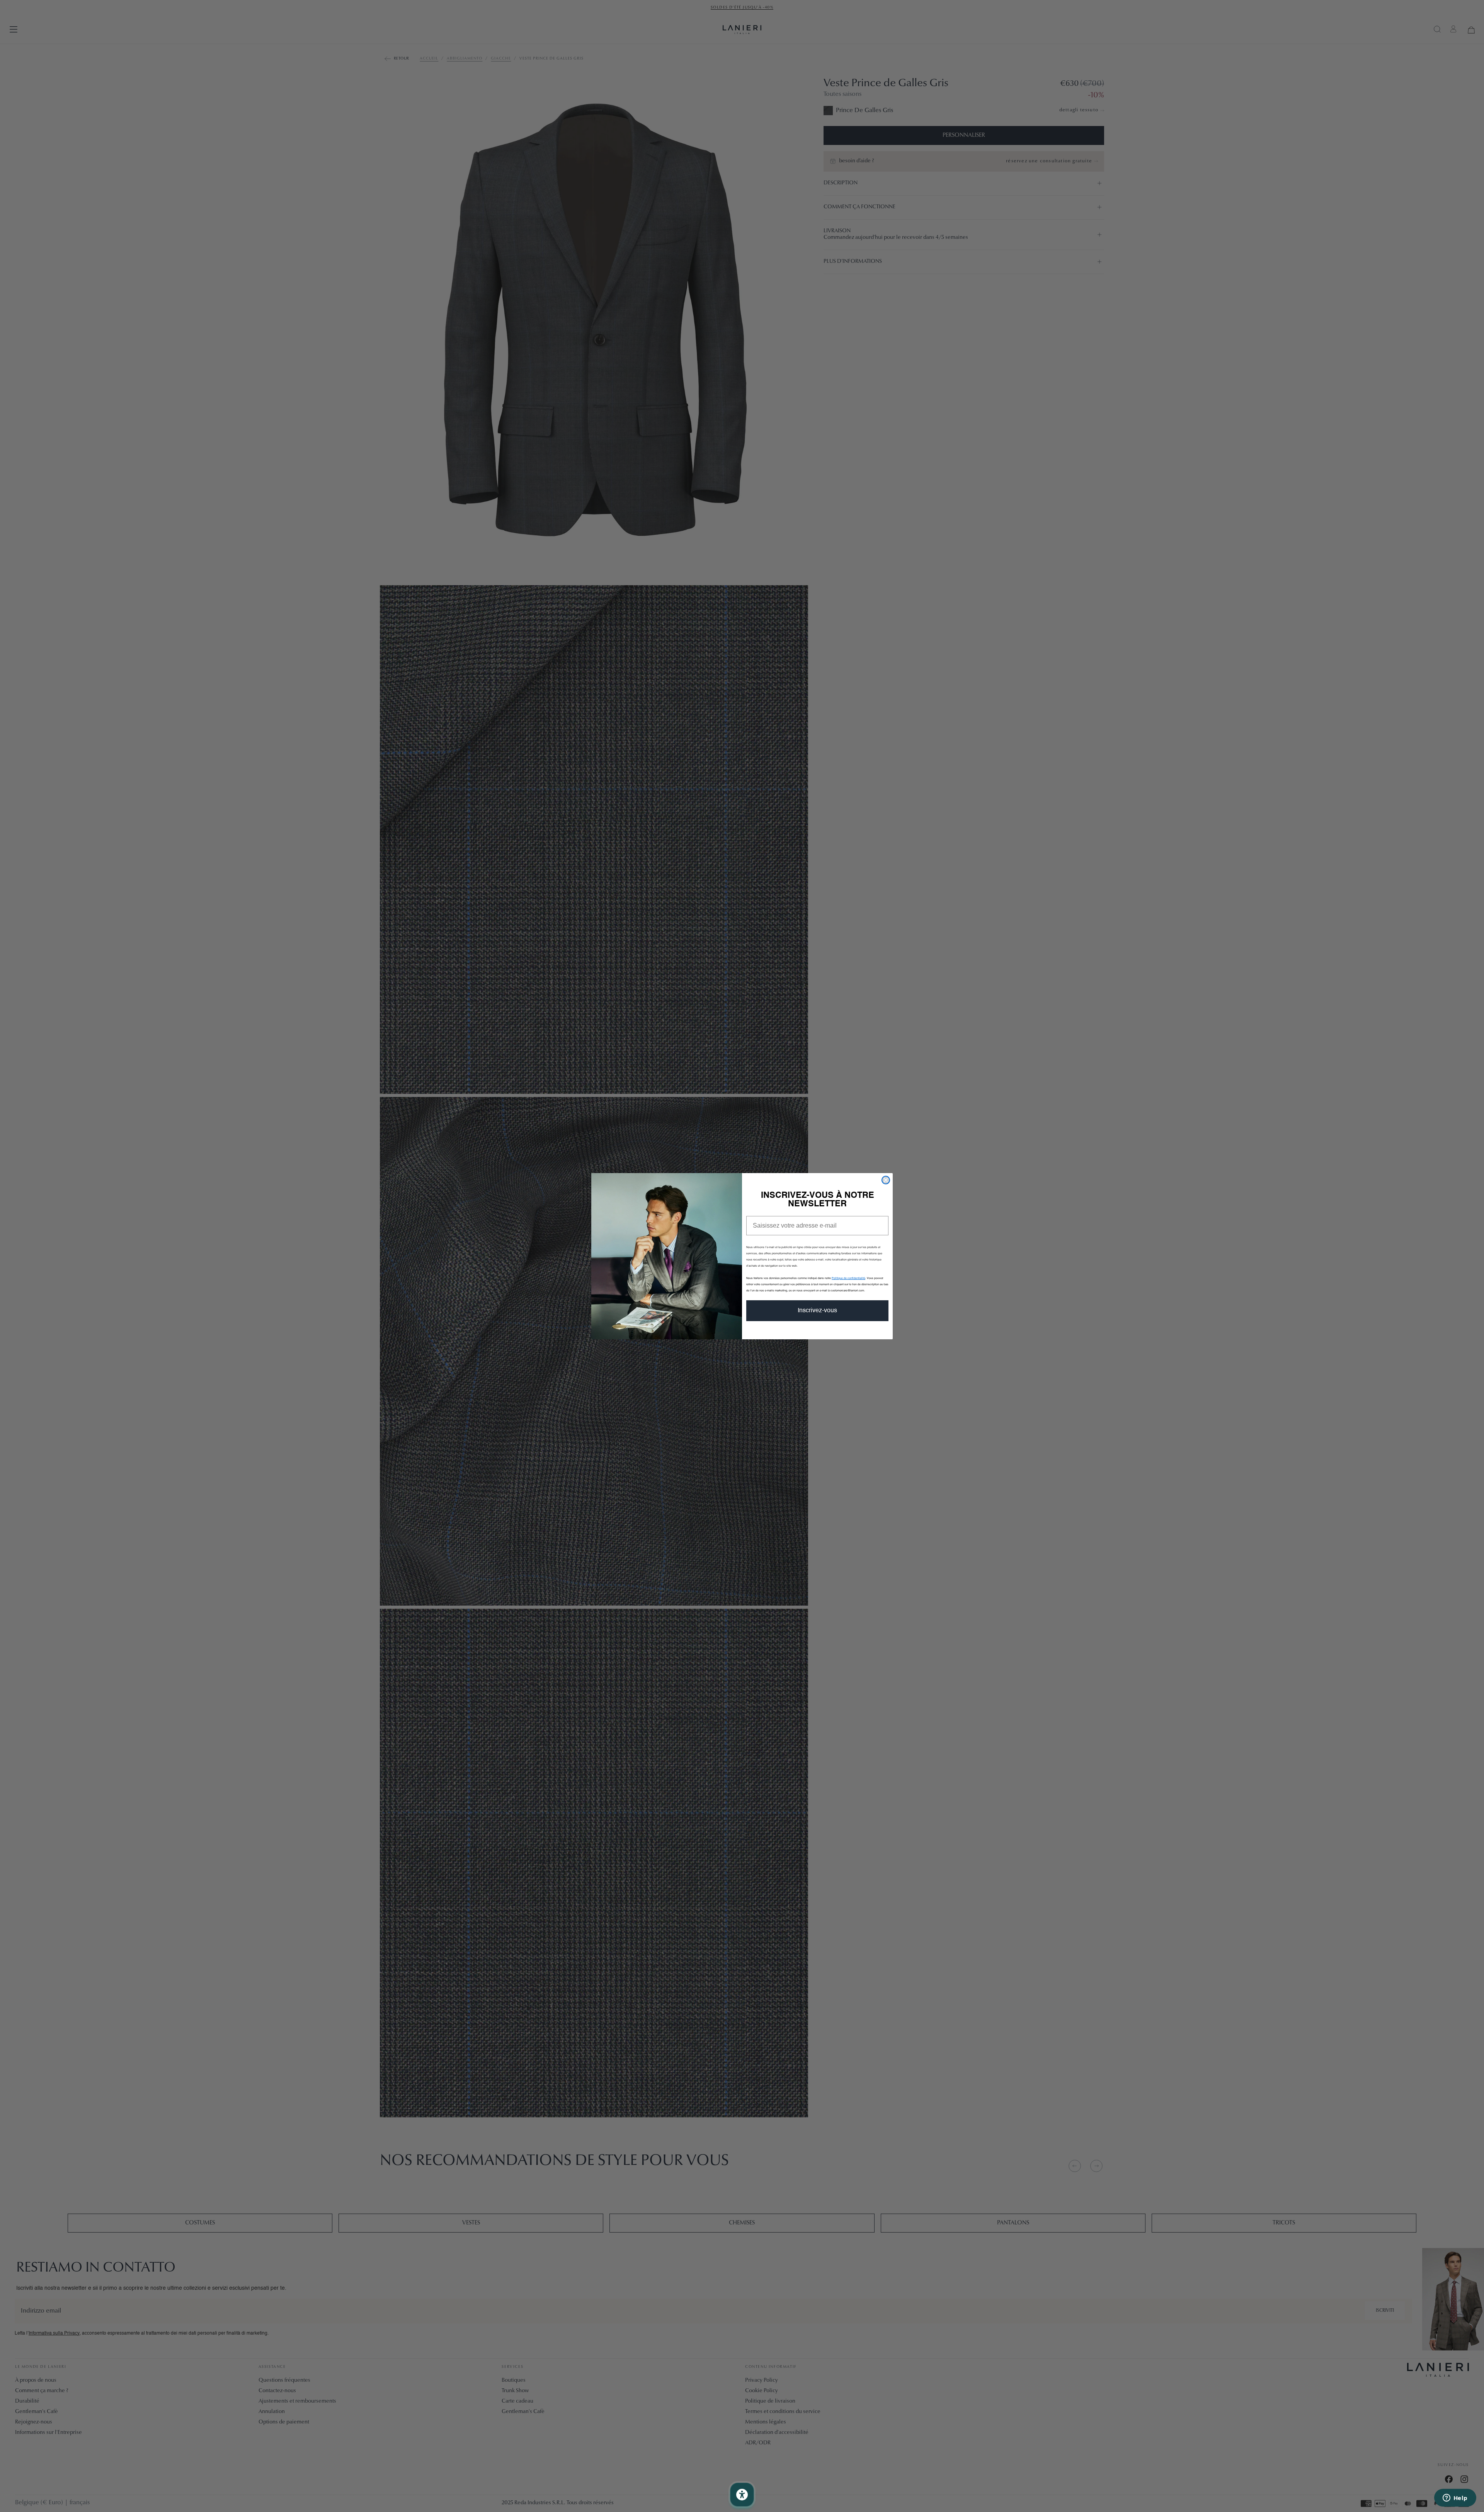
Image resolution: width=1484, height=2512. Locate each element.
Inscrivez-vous (817, 1311)
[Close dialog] (886, 1180)
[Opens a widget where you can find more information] (1455, 2498)
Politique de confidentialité (848, 1278)
